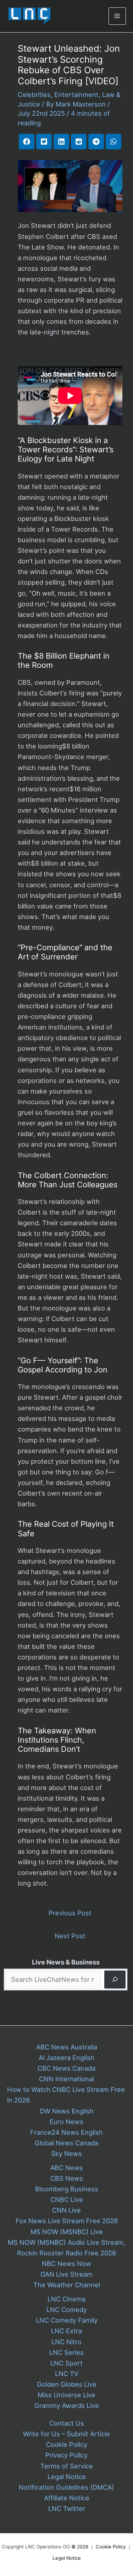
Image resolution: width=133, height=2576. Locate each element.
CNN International (66, 2079)
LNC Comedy (67, 2310)
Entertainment (76, 94)
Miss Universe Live (66, 2395)
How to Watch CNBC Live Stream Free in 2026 (66, 2095)
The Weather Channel (67, 2285)
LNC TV (67, 2374)
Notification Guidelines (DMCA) (66, 2487)
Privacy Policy (66, 2455)
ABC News (67, 2168)
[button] (27, 142)
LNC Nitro (66, 2342)
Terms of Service (67, 2466)
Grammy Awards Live (67, 2405)
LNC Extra (66, 2331)
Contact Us (67, 2423)
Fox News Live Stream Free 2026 (67, 2221)
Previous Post (70, 1913)
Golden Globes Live (67, 2384)
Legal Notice (67, 2477)
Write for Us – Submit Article (66, 2434)
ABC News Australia (67, 2047)
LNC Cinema (66, 2299)
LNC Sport (66, 2363)
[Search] (115, 1980)
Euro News (66, 2122)
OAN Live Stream (66, 2274)
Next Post (70, 1936)
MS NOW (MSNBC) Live (67, 2232)
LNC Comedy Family (67, 2320)
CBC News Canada (66, 2068)
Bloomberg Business (67, 2189)
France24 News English (66, 2132)
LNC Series (66, 2352)
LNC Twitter (67, 2508)
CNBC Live (67, 2199)
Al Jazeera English (66, 2058)
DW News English (67, 2111)
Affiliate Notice (67, 2498)
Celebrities (34, 94)
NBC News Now (66, 2264)
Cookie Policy (67, 2444)
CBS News (67, 2178)
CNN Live (66, 2210)
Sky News (66, 2153)
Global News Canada (66, 2143)
